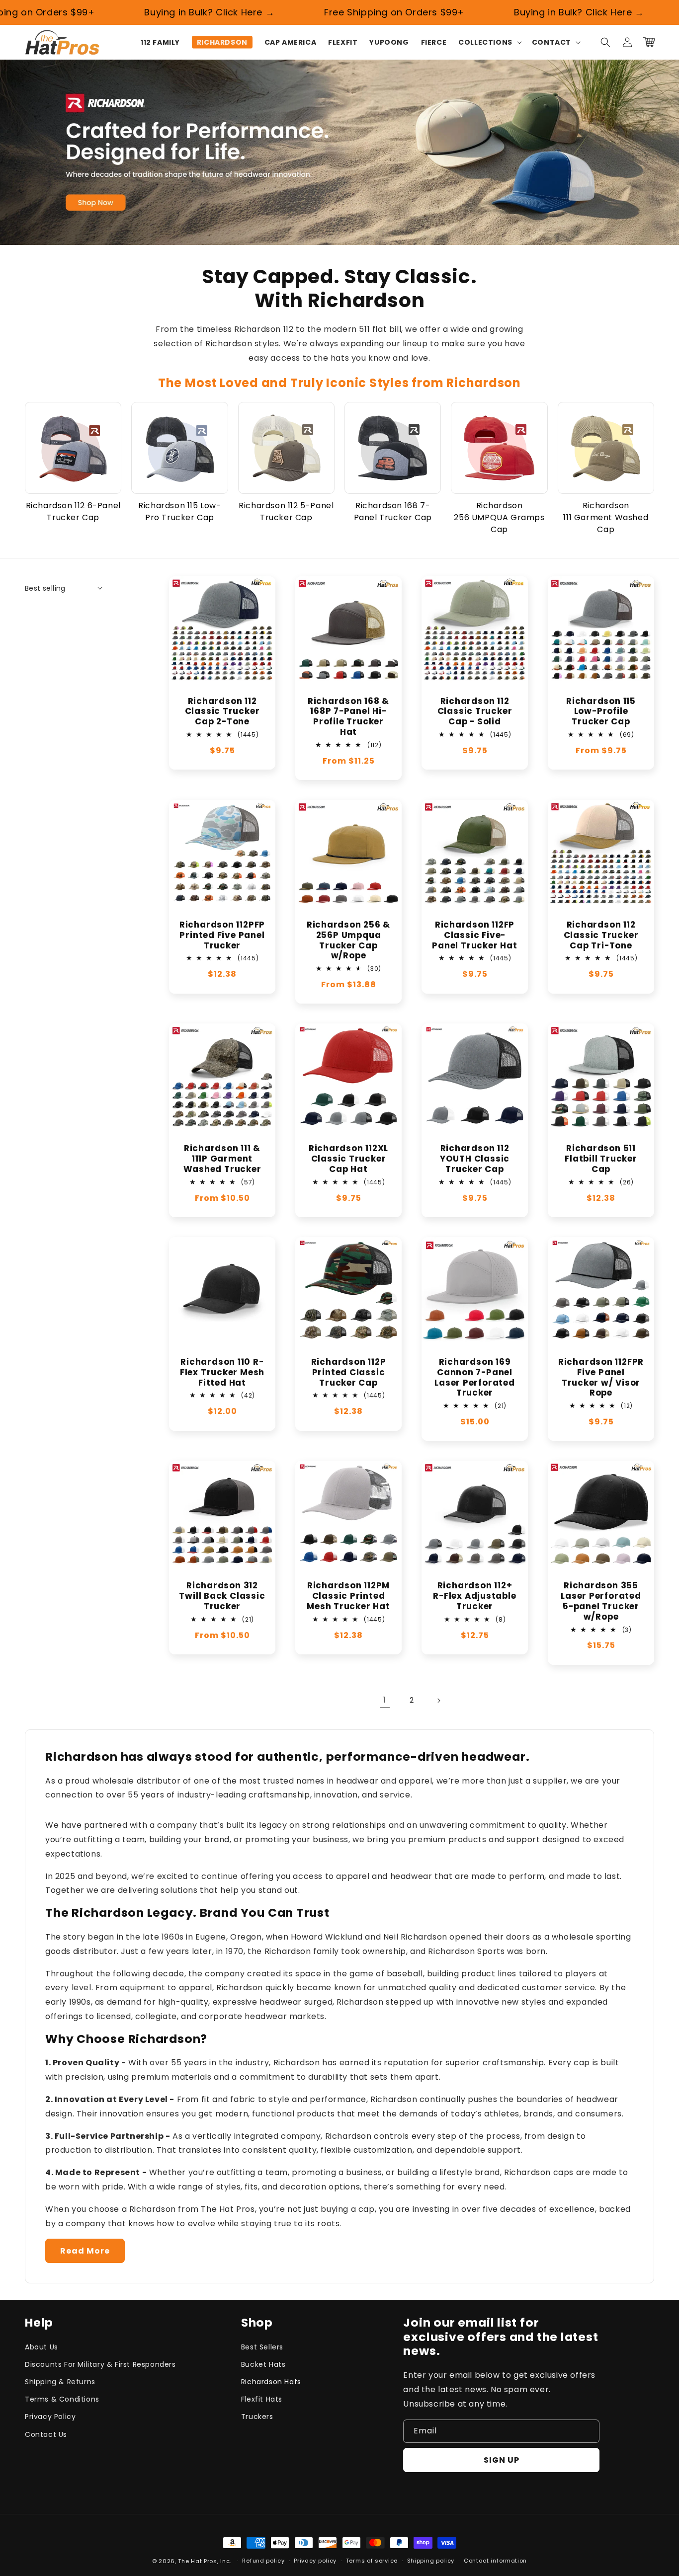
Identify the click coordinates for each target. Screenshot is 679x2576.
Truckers (257, 2417)
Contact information (495, 2561)
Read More (85, 2251)
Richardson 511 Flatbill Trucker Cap (601, 1159)
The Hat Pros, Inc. (205, 2561)
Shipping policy (431, 2561)
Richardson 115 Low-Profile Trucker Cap (601, 711)
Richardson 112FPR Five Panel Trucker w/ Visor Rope (601, 1377)
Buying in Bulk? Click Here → (177, 12)
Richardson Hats (271, 2382)
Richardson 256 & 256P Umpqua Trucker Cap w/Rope (348, 940)
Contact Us (46, 2434)
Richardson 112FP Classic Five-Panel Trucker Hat (474, 935)
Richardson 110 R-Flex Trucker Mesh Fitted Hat (222, 1372)
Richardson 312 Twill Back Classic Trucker (222, 1596)
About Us (42, 2347)
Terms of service (372, 2561)
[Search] (605, 42)
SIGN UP (502, 2460)
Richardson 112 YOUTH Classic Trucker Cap (475, 1159)
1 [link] (385, 1700)
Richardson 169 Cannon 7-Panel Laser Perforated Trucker (474, 1377)
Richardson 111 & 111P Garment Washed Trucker (222, 1159)
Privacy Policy (50, 2417)
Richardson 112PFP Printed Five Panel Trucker (222, 935)
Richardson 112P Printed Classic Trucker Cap (349, 1372)
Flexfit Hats (262, 2399)
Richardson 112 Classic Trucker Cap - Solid (475, 711)
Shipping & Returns (60, 2382)
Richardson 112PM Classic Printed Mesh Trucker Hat (348, 1596)
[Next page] (438, 1701)
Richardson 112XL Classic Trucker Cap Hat (348, 1159)
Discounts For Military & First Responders (100, 2364)
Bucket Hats (263, 2364)
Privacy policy (315, 2561)
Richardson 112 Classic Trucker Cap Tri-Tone (601, 935)
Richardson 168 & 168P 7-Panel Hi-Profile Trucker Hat (348, 717)
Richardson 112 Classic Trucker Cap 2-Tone (222, 711)
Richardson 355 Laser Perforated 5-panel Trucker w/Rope (601, 1601)
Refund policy (263, 2561)
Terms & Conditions (62, 2399)
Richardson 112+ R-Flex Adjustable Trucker (474, 1596)
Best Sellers (262, 2347)
